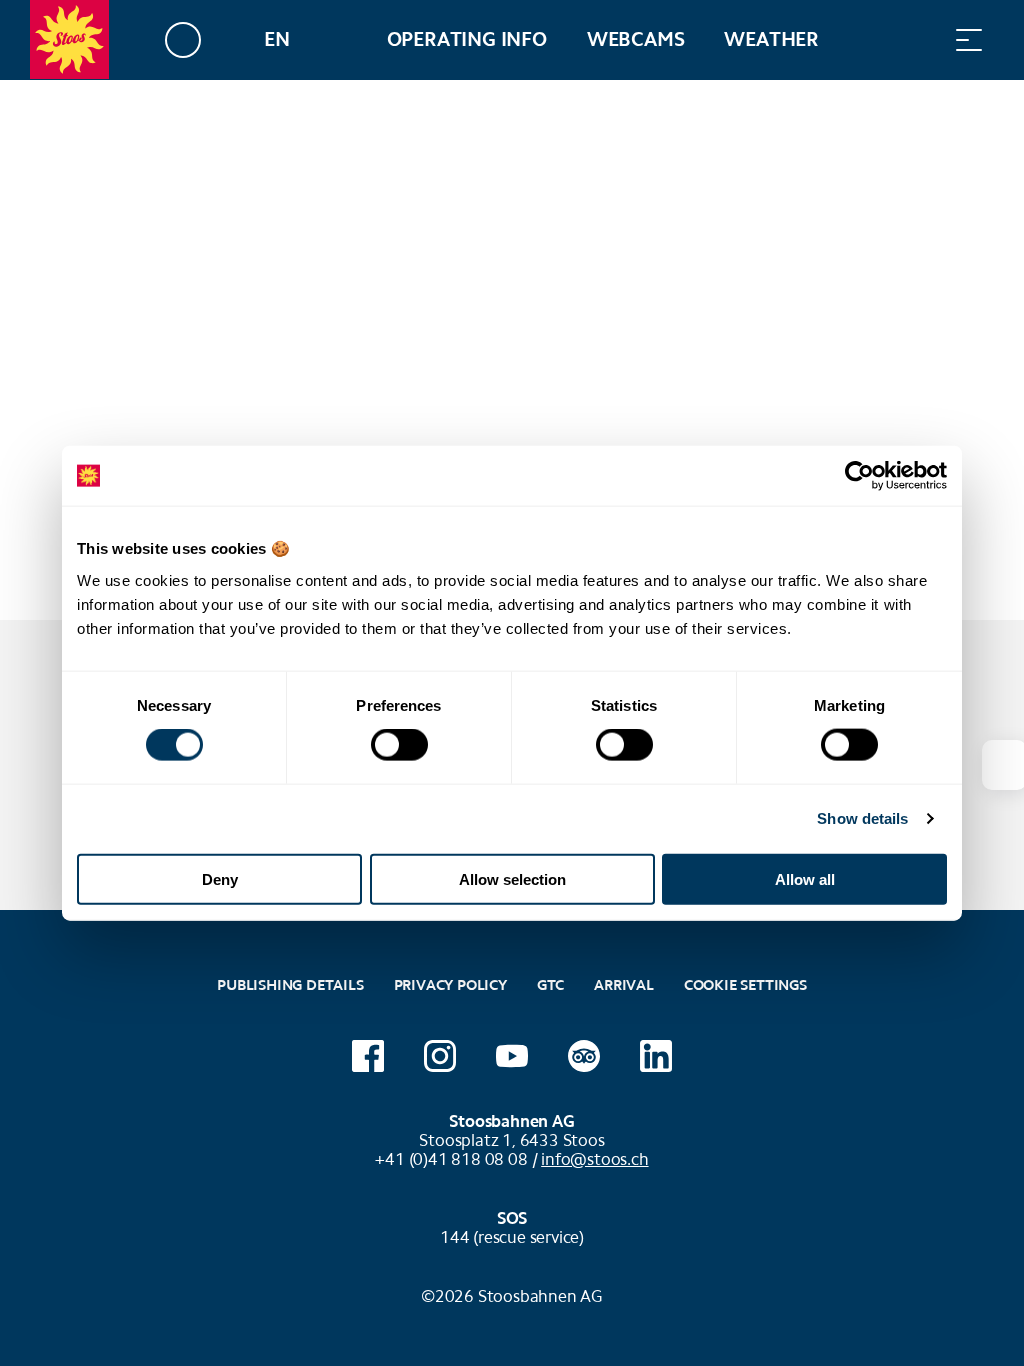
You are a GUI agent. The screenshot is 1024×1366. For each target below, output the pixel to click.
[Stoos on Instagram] (440, 1056)
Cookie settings (745, 982)
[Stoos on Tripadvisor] (584, 1056)
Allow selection (512, 878)
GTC (550, 985)
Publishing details (290, 985)
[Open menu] (969, 39)
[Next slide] (1004, 765)
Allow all (805, 878)
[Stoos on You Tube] (512, 1056)
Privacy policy (450, 985)
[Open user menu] (194, 39)
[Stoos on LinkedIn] (656, 1056)
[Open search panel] (919, 39)
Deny (220, 878)
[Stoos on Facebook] (368, 1056)
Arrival (624, 985)
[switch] (399, 745)
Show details (862, 818)
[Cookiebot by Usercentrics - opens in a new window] (859, 476)
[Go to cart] (869, 39)
